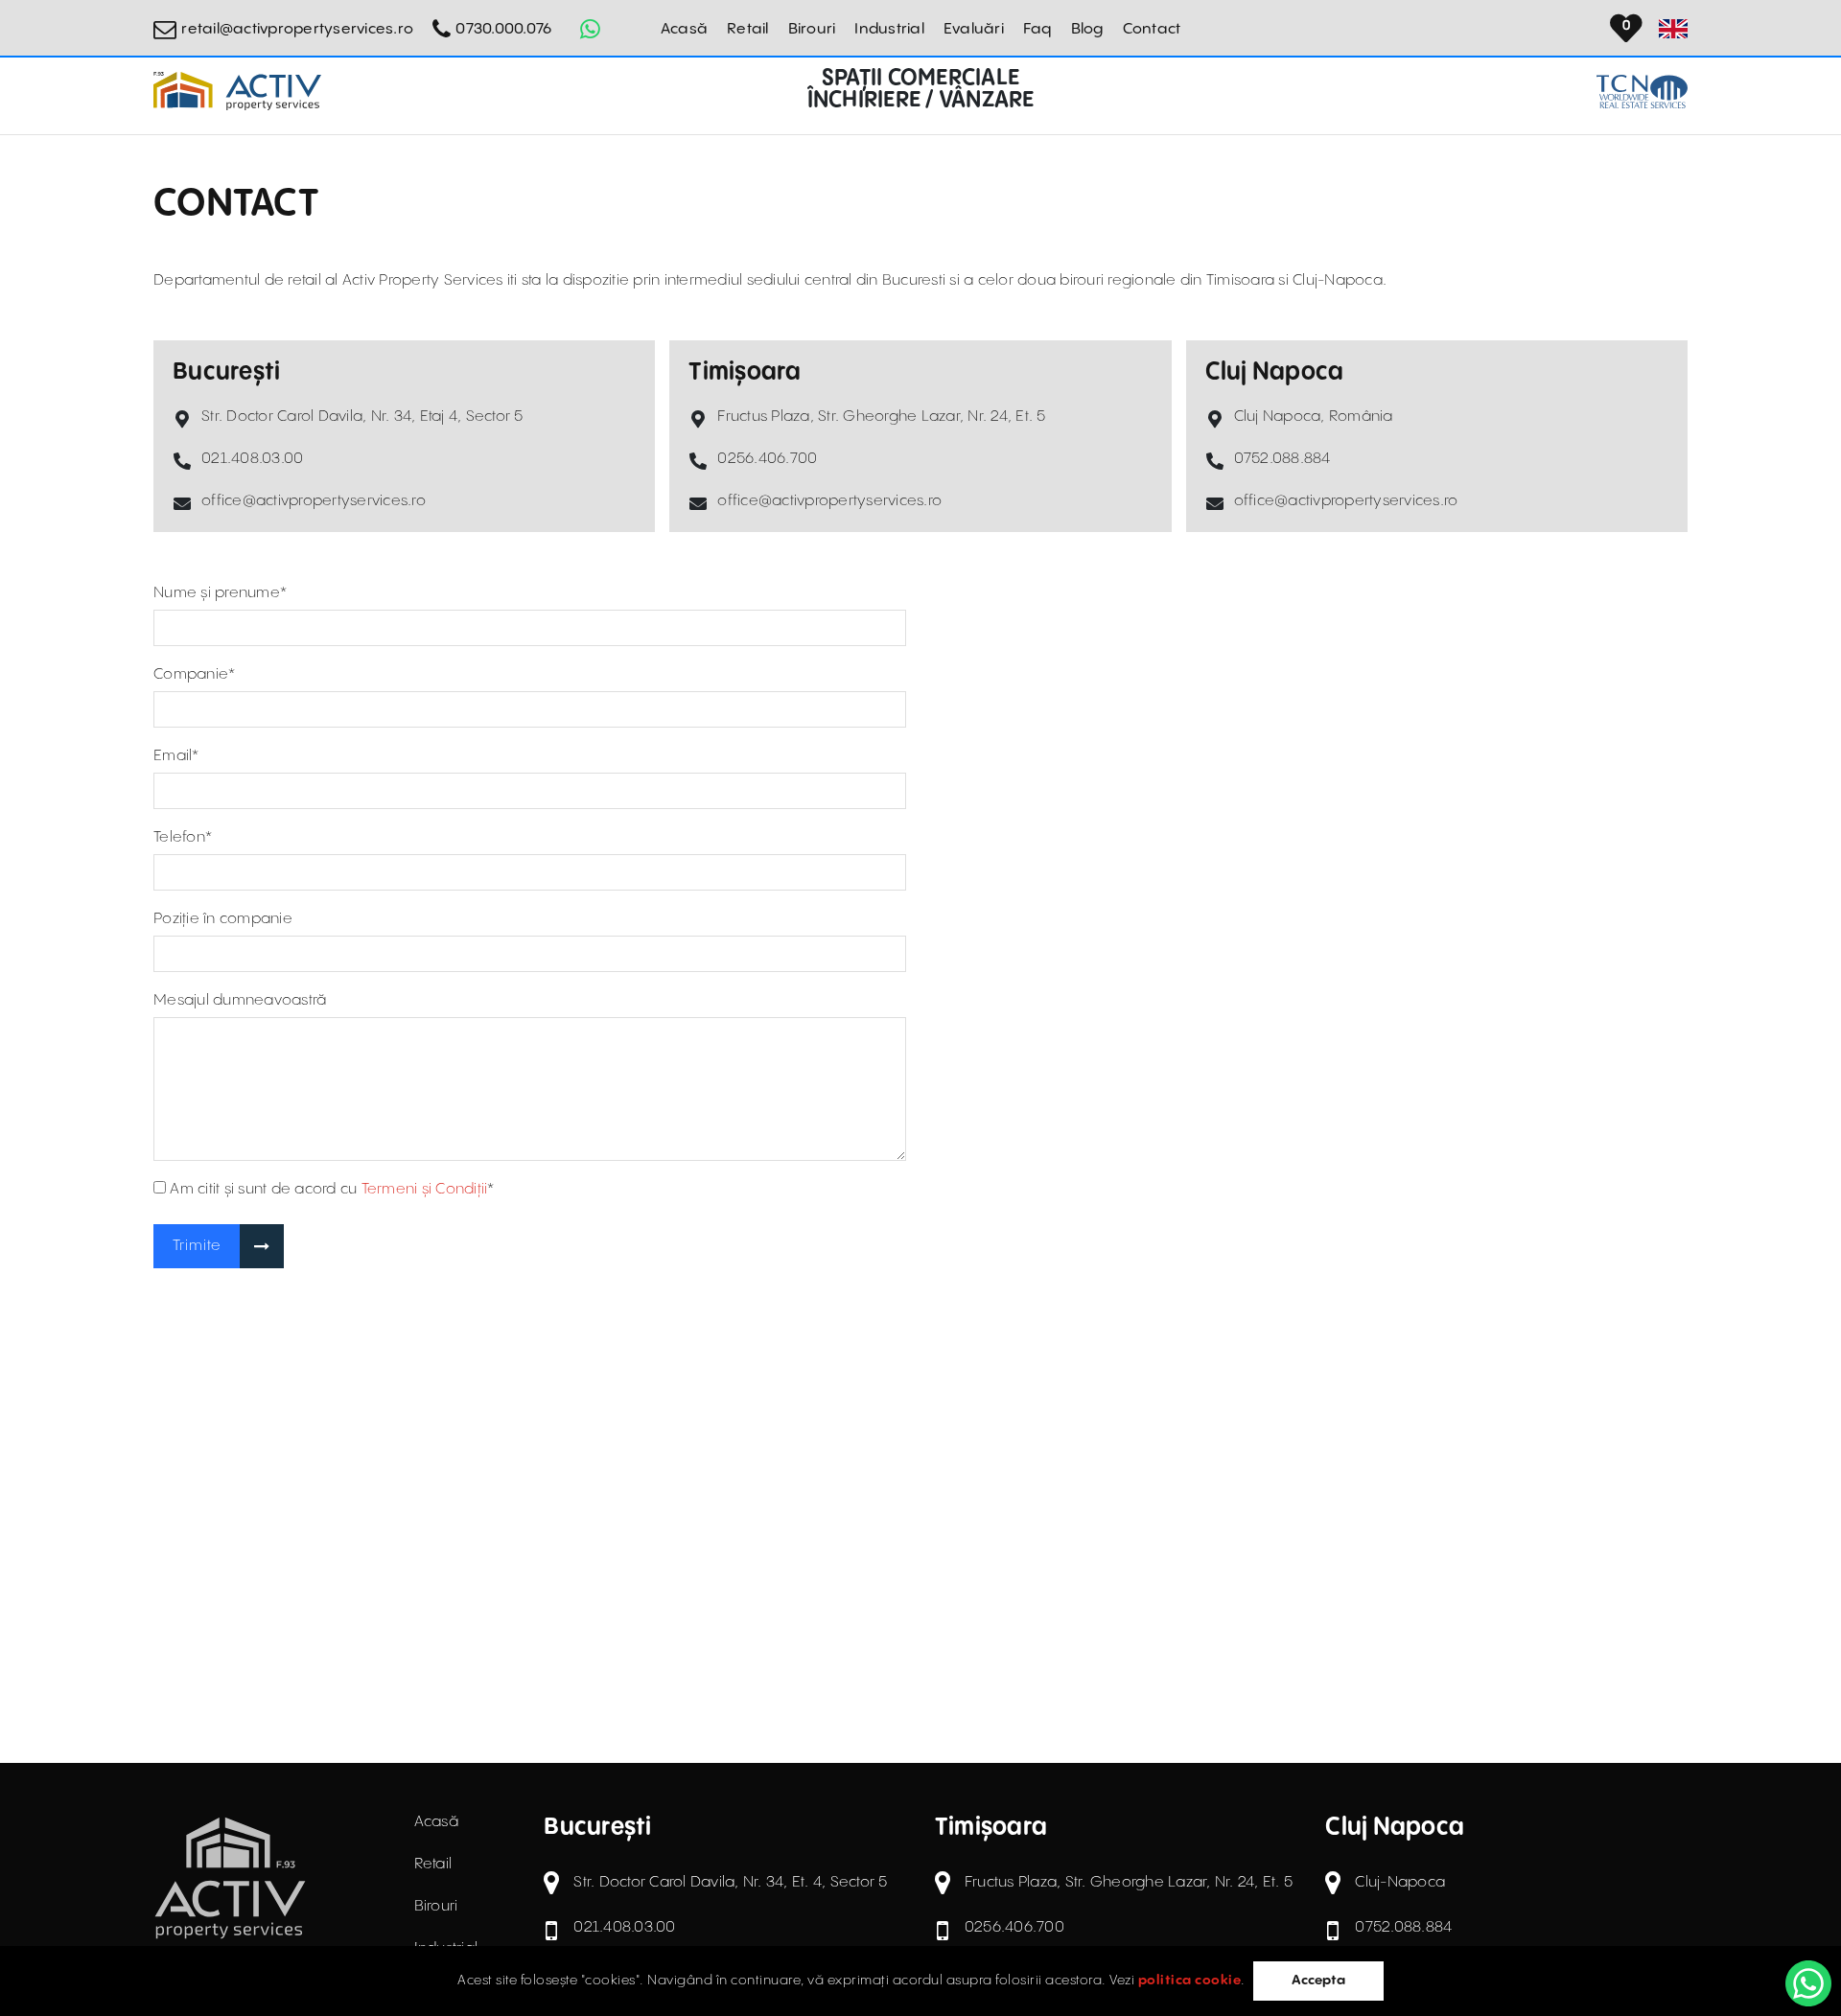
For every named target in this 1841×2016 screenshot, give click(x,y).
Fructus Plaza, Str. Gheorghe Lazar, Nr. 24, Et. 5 (881, 417)
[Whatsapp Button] (590, 29)
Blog (1087, 29)
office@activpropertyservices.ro (314, 501)
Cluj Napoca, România (1314, 417)
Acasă (684, 29)
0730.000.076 (503, 29)
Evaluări (974, 29)
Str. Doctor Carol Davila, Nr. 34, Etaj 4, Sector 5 (362, 417)
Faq (1037, 29)
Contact (1152, 29)
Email (176, 756)
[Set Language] (1673, 29)
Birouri (812, 29)
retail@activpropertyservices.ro (297, 29)
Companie (194, 674)
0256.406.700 (767, 459)
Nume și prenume (220, 593)
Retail (748, 29)
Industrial (889, 29)
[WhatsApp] (1808, 1983)
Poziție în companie (223, 919)
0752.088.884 (1282, 459)
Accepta (1318, 1981)
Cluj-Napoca (1400, 1882)
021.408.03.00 (252, 459)
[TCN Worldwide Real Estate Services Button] (1642, 92)
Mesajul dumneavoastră (240, 1000)
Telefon (183, 837)
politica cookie (1190, 1981)
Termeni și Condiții (425, 1189)
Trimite (197, 1246)
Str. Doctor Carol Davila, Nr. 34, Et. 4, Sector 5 (730, 1882)
